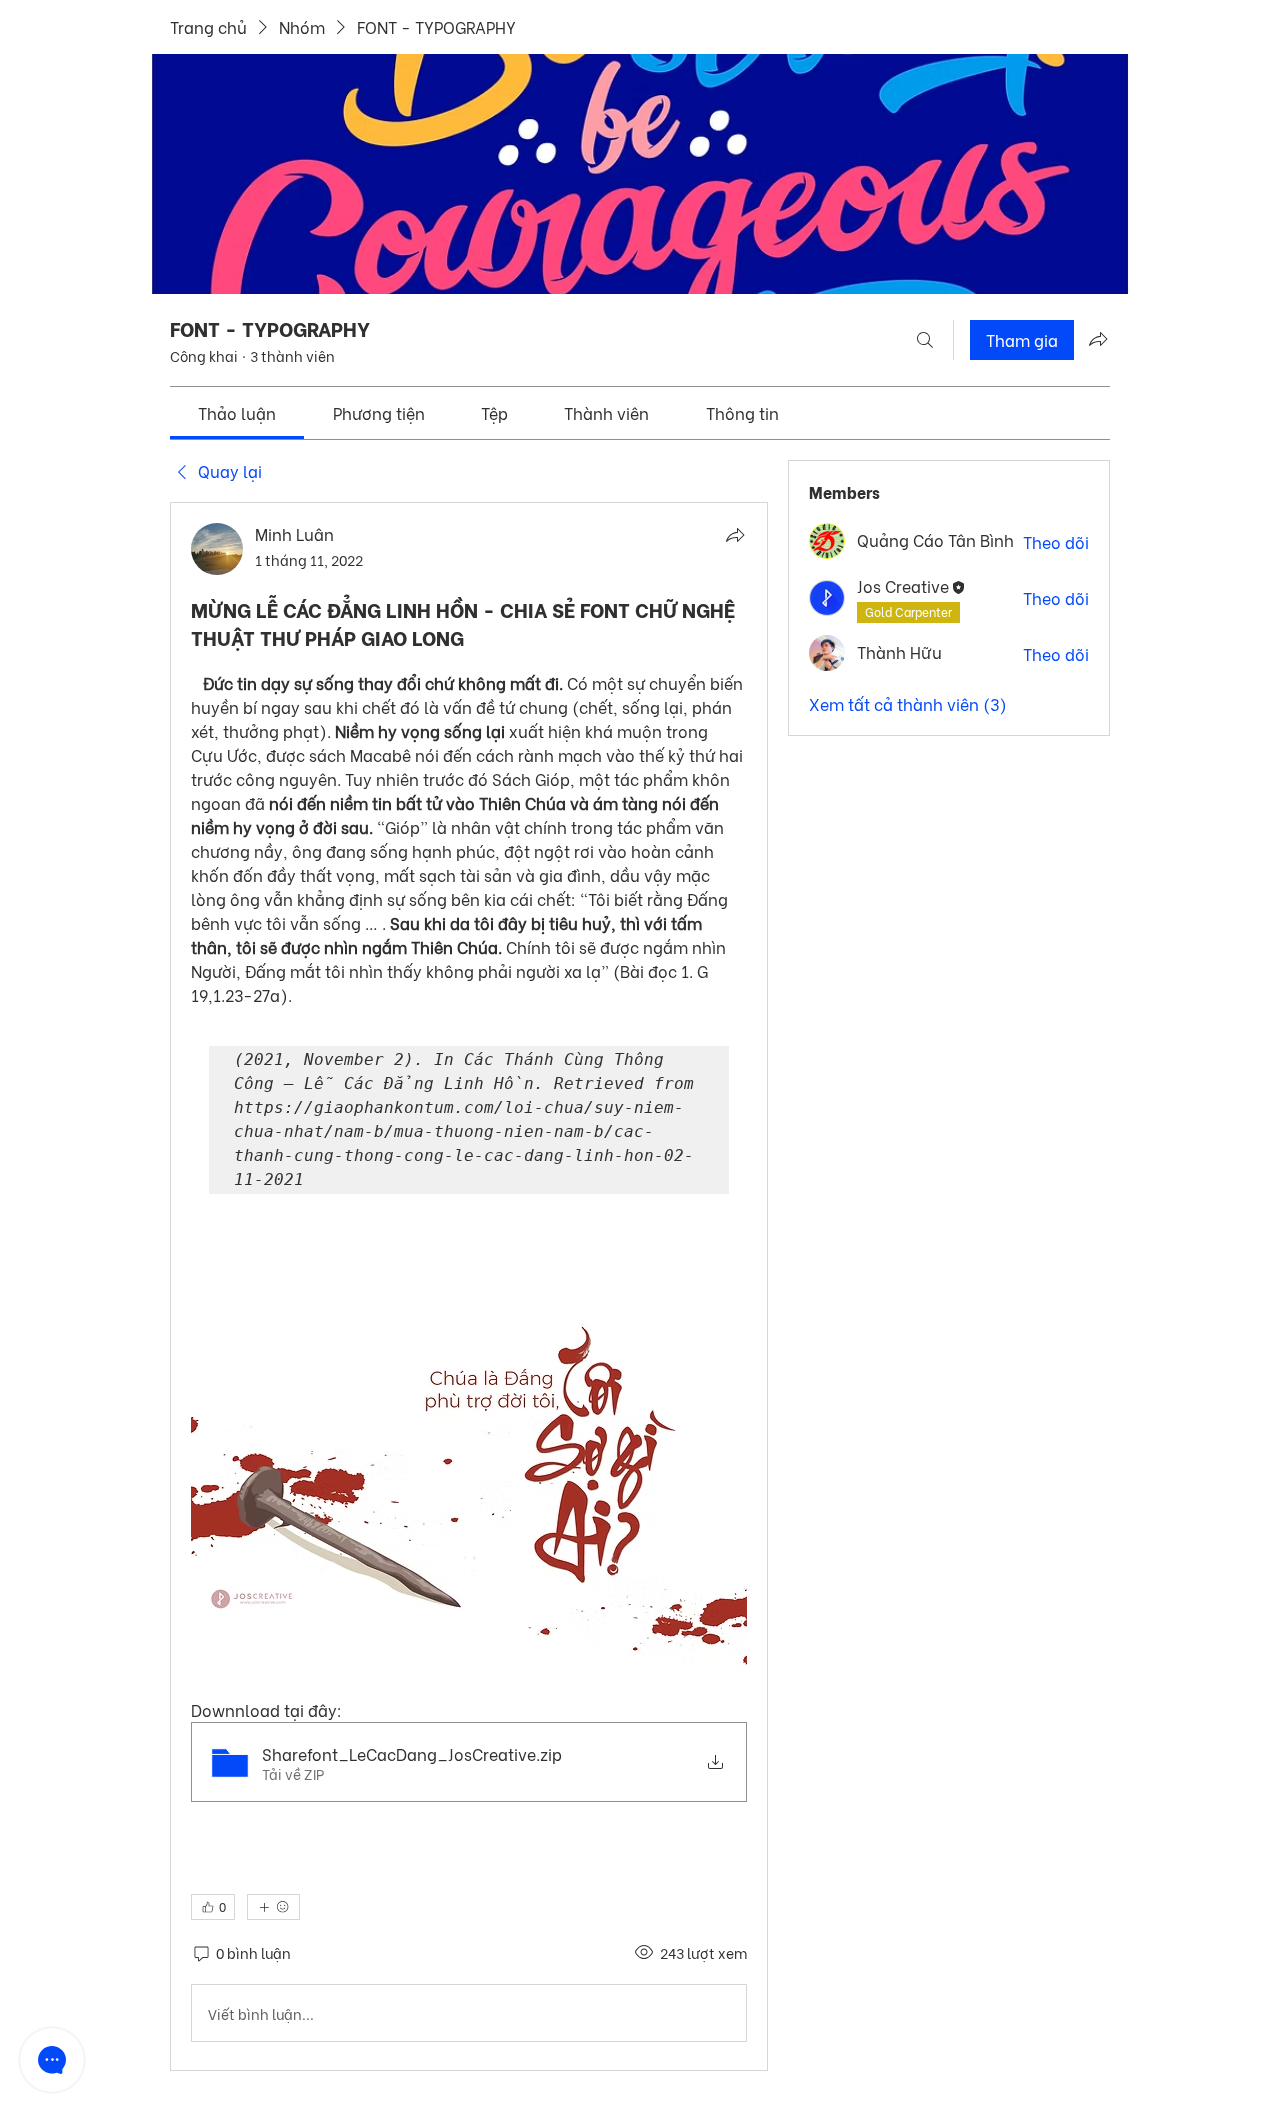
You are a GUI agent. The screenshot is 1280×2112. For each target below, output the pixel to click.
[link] (237, 412)
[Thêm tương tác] (273, 1907)
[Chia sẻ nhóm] (1098, 339)
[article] (469, 1286)
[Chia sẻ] (735, 535)
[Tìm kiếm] (925, 340)
